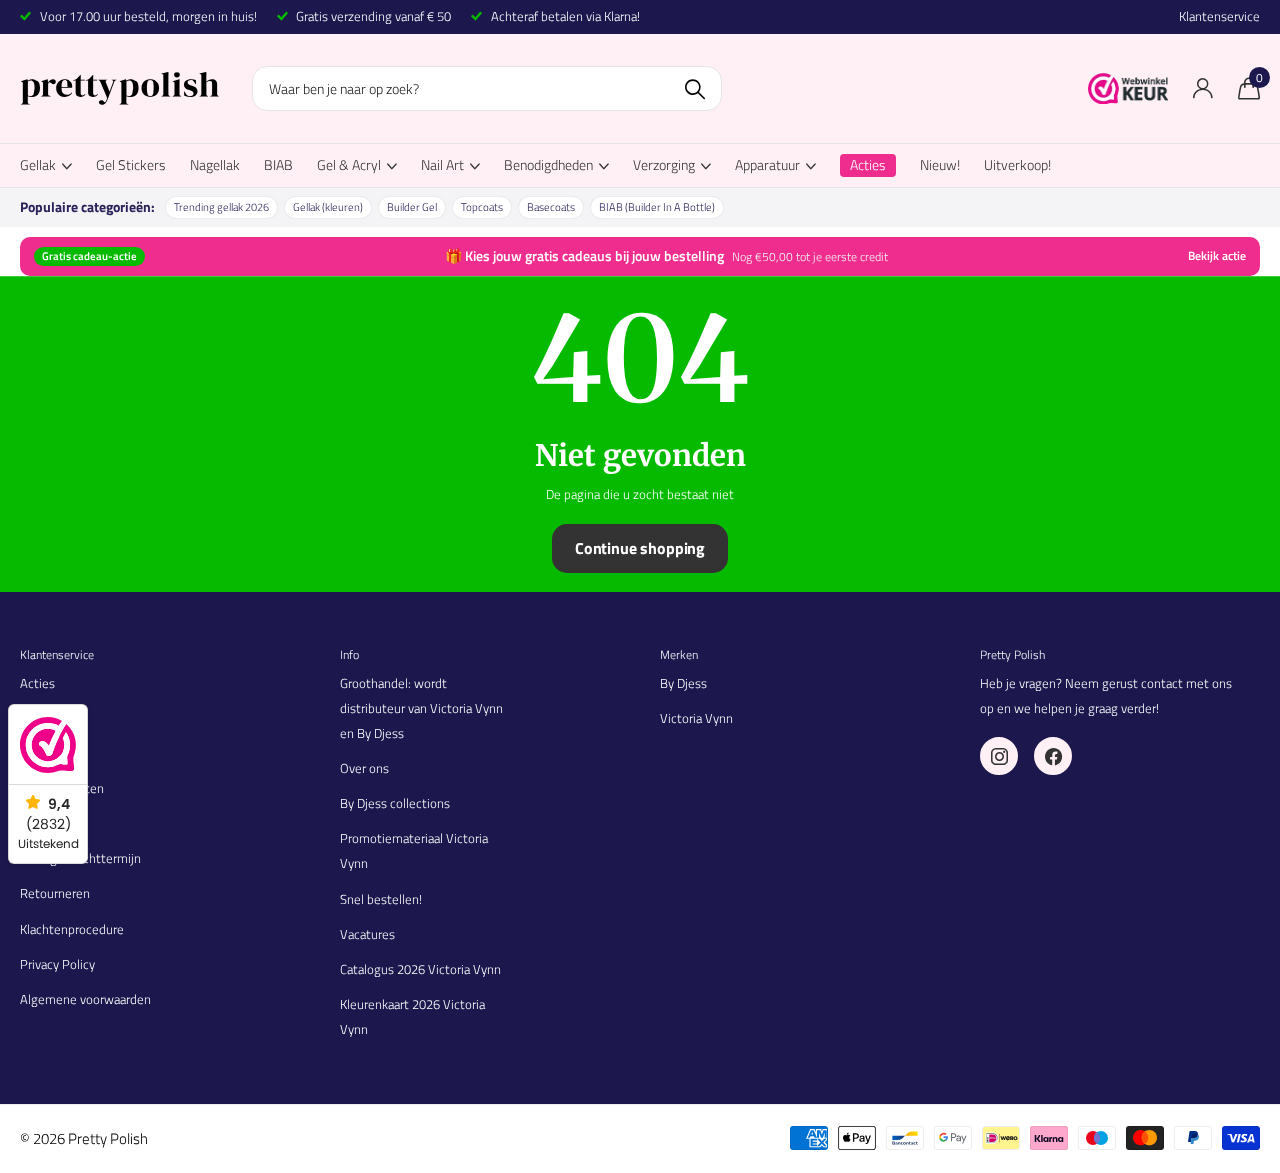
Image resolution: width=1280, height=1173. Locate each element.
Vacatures (367, 934)
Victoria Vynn (696, 718)
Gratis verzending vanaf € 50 (373, 16)
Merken (679, 654)
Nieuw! (940, 164)
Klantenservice (1219, 16)
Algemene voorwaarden (85, 999)
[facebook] (1053, 756)
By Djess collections (395, 803)
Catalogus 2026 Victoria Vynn (420, 969)
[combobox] (487, 88)
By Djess (683, 683)
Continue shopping (640, 548)
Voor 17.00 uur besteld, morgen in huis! (148, 16)
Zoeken (694, 88)
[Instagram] (999, 756)
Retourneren (55, 893)
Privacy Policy (57, 964)
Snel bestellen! (381, 899)
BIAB (278, 164)
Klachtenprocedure (72, 929)
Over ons (364, 768)
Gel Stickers (131, 164)
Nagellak (215, 164)
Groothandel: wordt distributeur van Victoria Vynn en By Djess (421, 708)
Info (349, 654)
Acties (37, 683)
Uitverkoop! (1017, 164)
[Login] (1202, 88)
